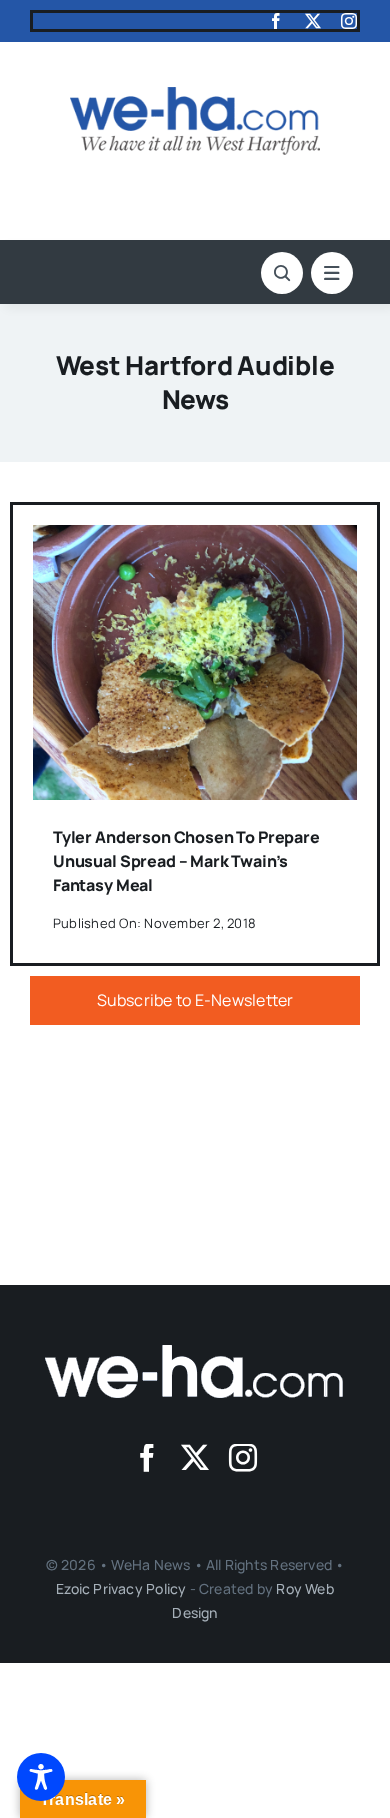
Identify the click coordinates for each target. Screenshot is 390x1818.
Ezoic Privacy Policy (121, 1588)
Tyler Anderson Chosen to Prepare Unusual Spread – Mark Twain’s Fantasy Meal (186, 861)
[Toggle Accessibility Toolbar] (41, 1777)
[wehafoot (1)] (195, 1353)
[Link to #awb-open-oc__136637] (282, 273)
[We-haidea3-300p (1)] (195, 95)
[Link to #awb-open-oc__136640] (332, 273)
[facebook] (276, 21)
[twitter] (313, 21)
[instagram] (349, 21)
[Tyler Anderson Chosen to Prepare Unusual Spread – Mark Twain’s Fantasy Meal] (195, 539)
